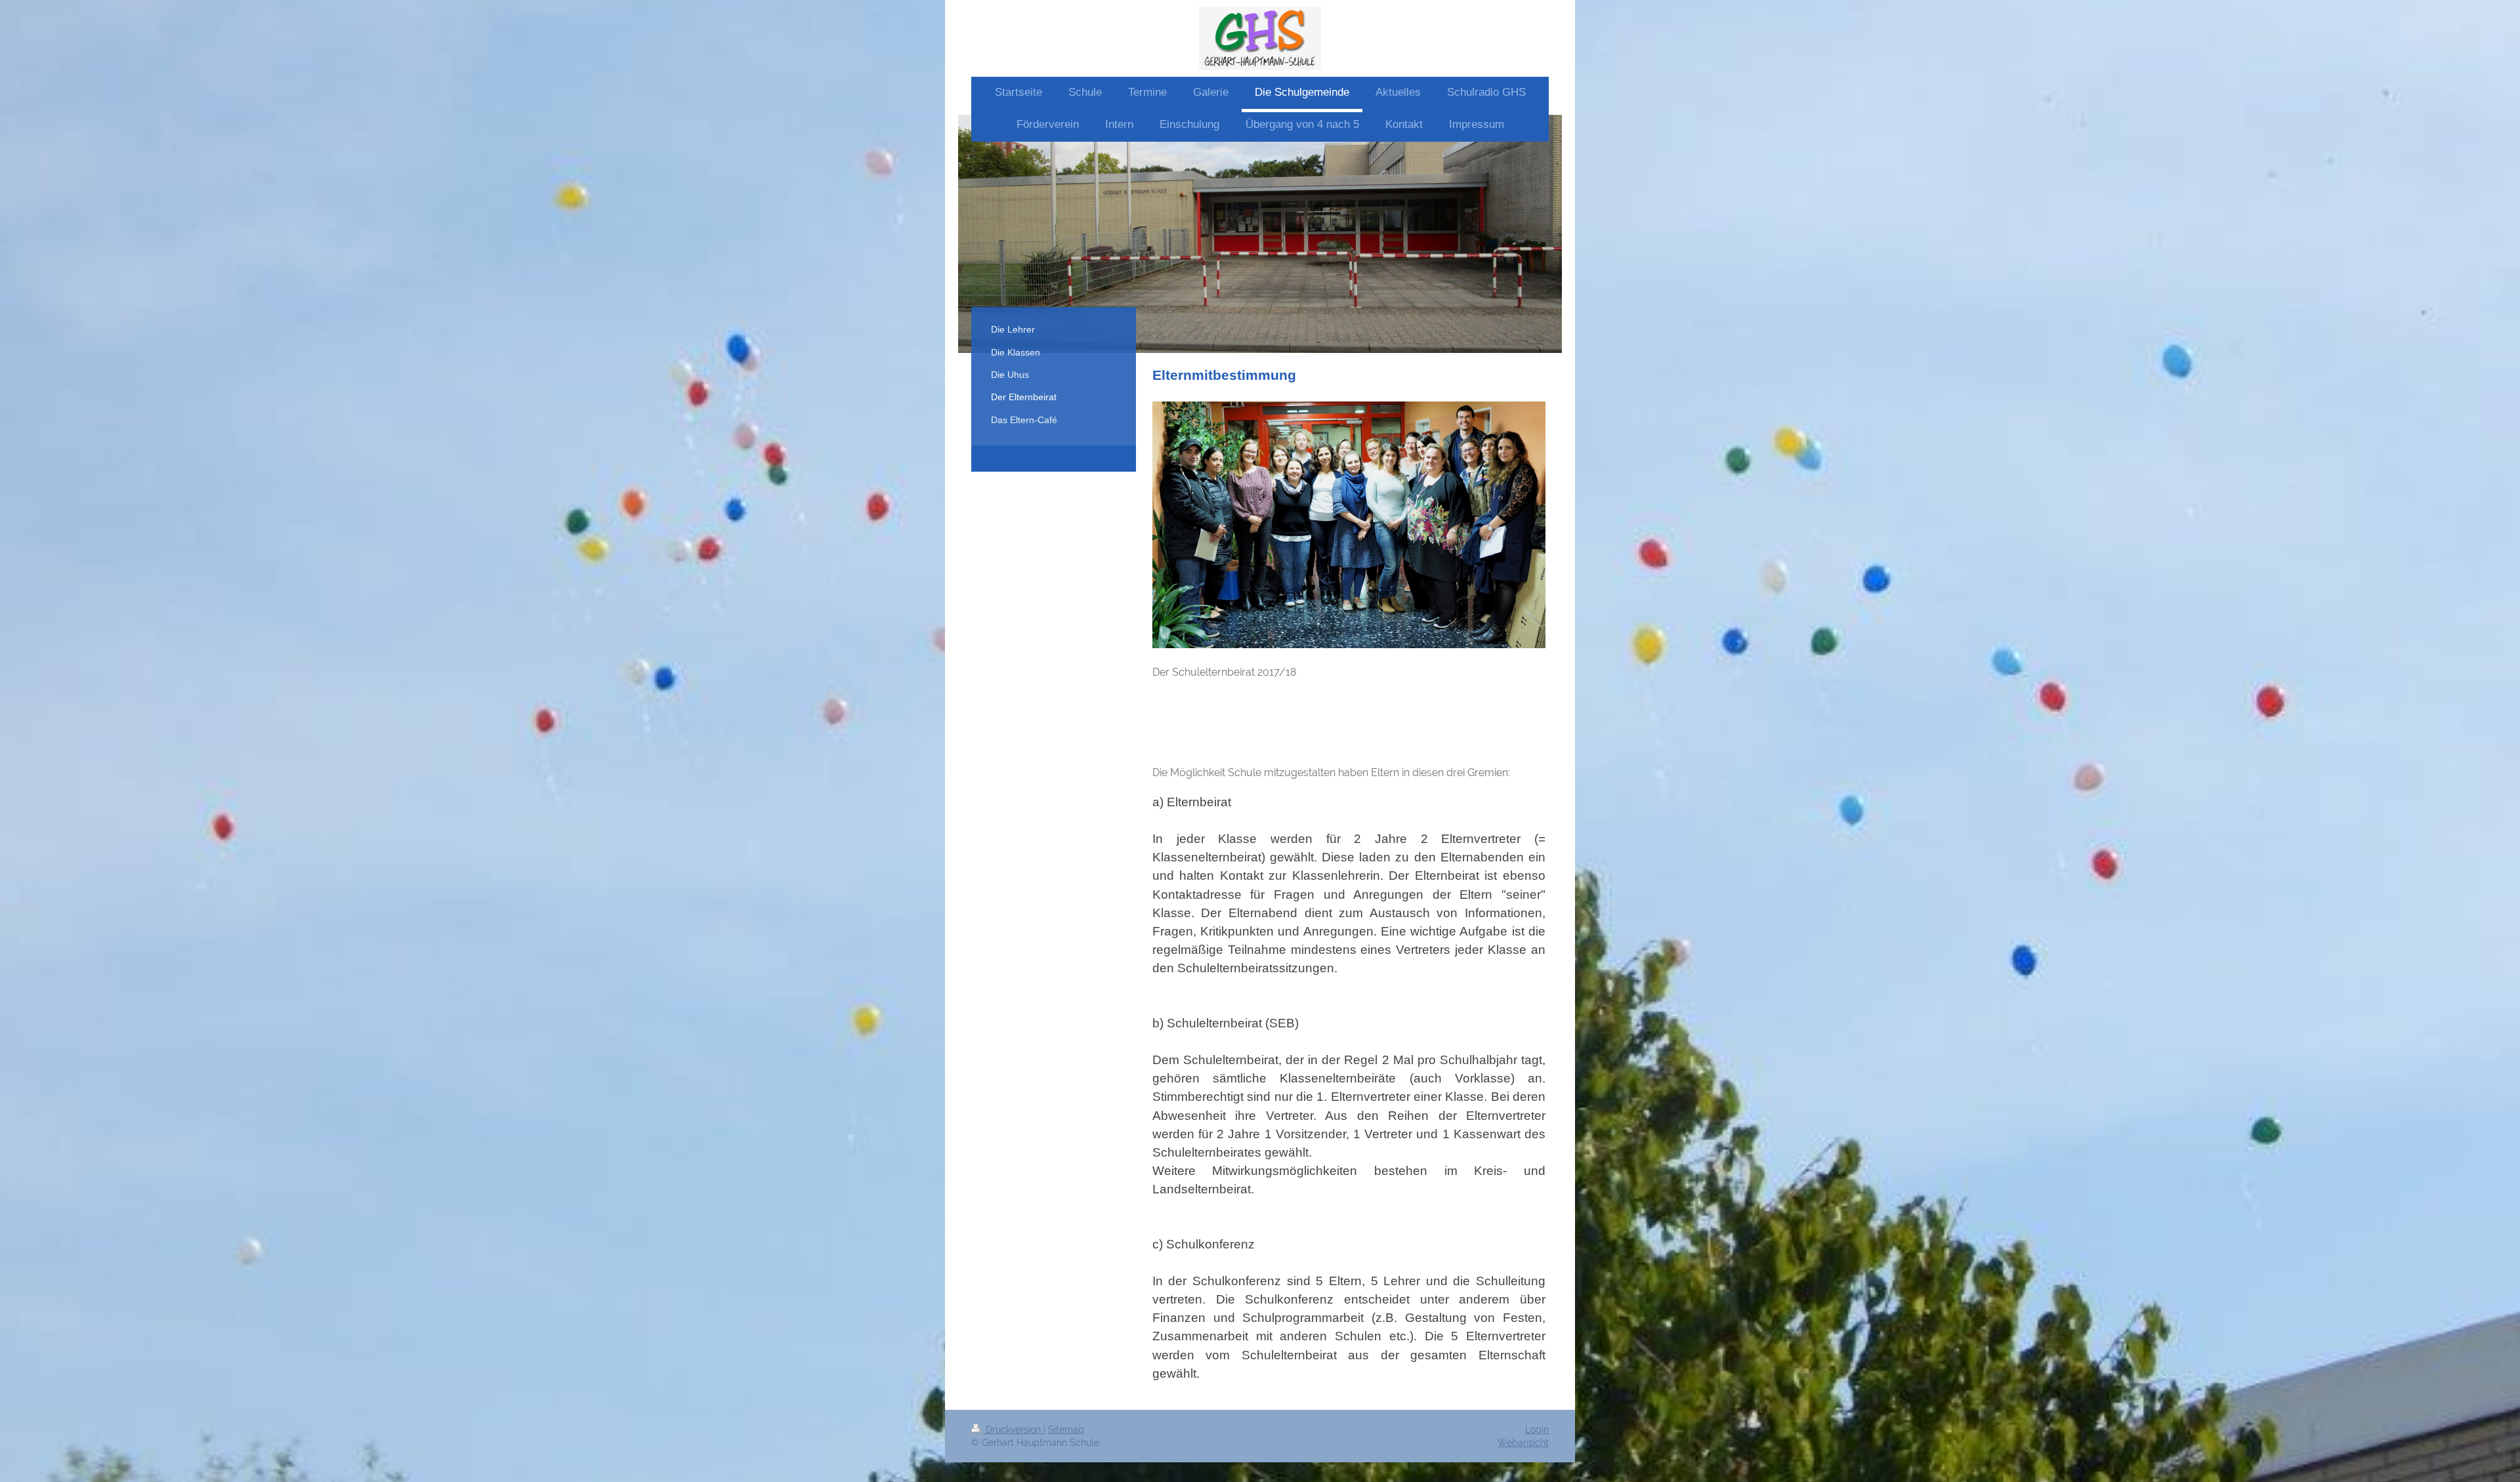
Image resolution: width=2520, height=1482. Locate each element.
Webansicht (1523, 1443)
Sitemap (1066, 1430)
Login (1537, 1430)
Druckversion (1013, 1430)
